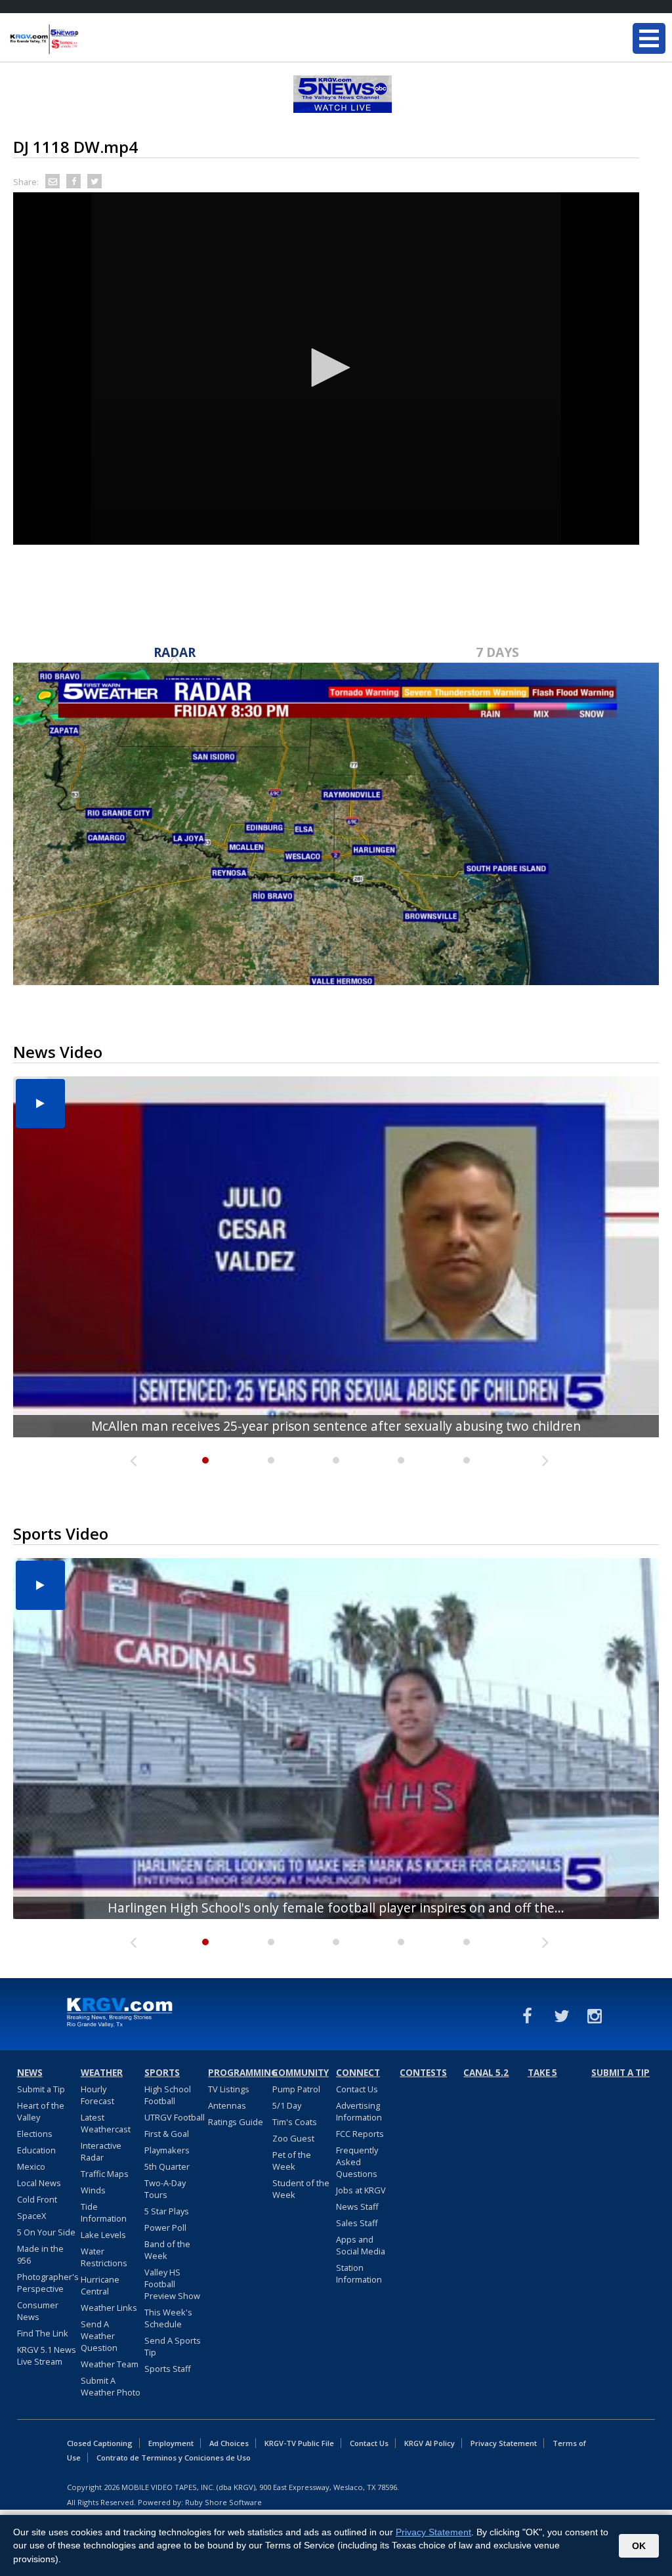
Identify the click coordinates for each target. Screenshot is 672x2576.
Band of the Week (167, 2250)
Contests (423, 2073)
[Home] (89, 39)
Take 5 (542, 2073)
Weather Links (109, 2308)
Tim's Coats (295, 2122)
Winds (93, 2190)
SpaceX (31, 2216)
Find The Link (43, 2333)
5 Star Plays (167, 2211)
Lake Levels (103, 2235)
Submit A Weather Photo (111, 2386)
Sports (162, 2073)
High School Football (168, 2095)
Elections (35, 2134)
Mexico (31, 2166)
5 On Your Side (46, 2232)
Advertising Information (359, 2111)
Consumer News (38, 2311)
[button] (326, 368)
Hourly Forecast (97, 2095)
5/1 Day (287, 2105)
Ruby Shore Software (223, 2502)
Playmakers (167, 2150)
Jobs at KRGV (361, 2190)
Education (36, 2150)
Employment (171, 2443)
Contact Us (357, 2089)
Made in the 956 (40, 2254)
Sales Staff (357, 2223)
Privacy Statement (504, 2443)
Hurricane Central (100, 2285)
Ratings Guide (236, 2122)
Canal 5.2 (486, 2073)
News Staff (357, 2206)
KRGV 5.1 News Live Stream (47, 2355)
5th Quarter (167, 2166)
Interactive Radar (101, 2151)
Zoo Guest (293, 2138)
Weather (102, 2073)
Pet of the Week (292, 2161)
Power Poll (165, 2228)
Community (301, 2073)
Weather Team (110, 2364)
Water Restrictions (104, 2257)
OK (639, 2546)
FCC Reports (360, 2134)
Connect (358, 2073)
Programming (238, 2073)
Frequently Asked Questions (357, 2162)
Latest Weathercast (106, 2123)
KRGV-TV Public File (299, 2443)
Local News (39, 2183)
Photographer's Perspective (48, 2283)
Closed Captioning (100, 2443)
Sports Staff (168, 2369)
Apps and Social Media (361, 2245)
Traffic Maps (105, 2174)
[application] (326, 369)
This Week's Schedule (168, 2318)
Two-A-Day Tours (165, 2189)
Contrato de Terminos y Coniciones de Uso (174, 2458)
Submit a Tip (41, 2089)
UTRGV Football (175, 2117)
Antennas (227, 2105)
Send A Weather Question (99, 2336)
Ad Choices (229, 2443)
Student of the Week (301, 2189)
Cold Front (37, 2199)
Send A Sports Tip (173, 2346)
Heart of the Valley (41, 2111)
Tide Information (104, 2212)
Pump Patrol (296, 2089)
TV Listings (229, 2089)
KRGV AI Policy (430, 2443)
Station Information (359, 2273)
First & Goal (167, 2134)
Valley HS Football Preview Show (172, 2284)
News (30, 2073)
